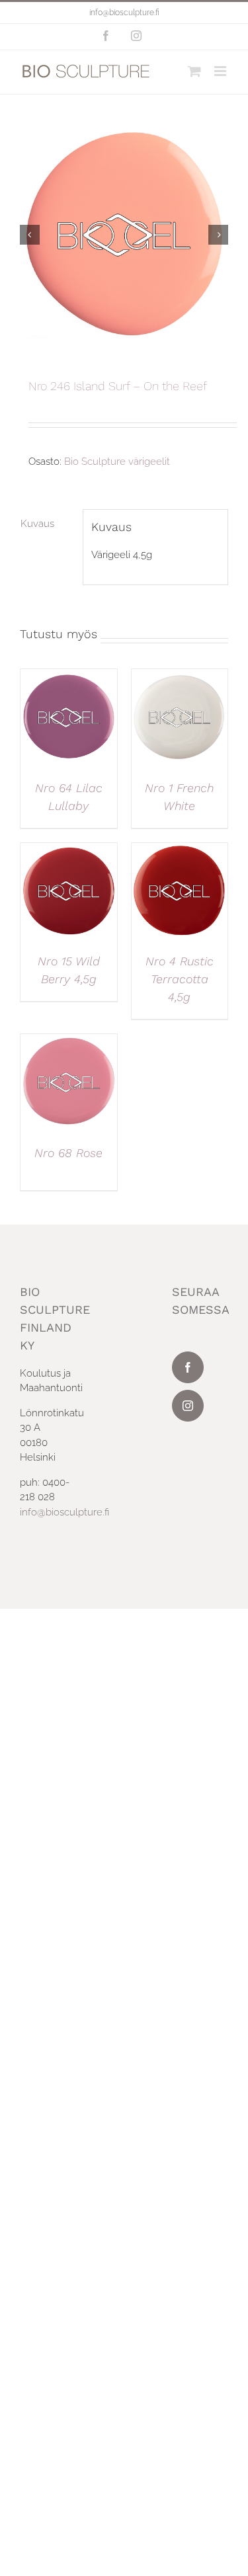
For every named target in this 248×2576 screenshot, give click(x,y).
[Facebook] (188, 1367)
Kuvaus (37, 524)
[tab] (47, 524)
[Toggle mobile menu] (221, 71)
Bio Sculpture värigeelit (117, 462)
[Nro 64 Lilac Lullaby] (69, 676)
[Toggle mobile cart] (194, 71)
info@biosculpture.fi (124, 13)
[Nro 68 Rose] (69, 1041)
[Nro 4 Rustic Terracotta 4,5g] (180, 850)
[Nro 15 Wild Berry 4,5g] (69, 850)
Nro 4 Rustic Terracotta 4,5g (180, 979)
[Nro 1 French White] (180, 676)
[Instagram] (188, 1406)
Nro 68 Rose (68, 1153)
